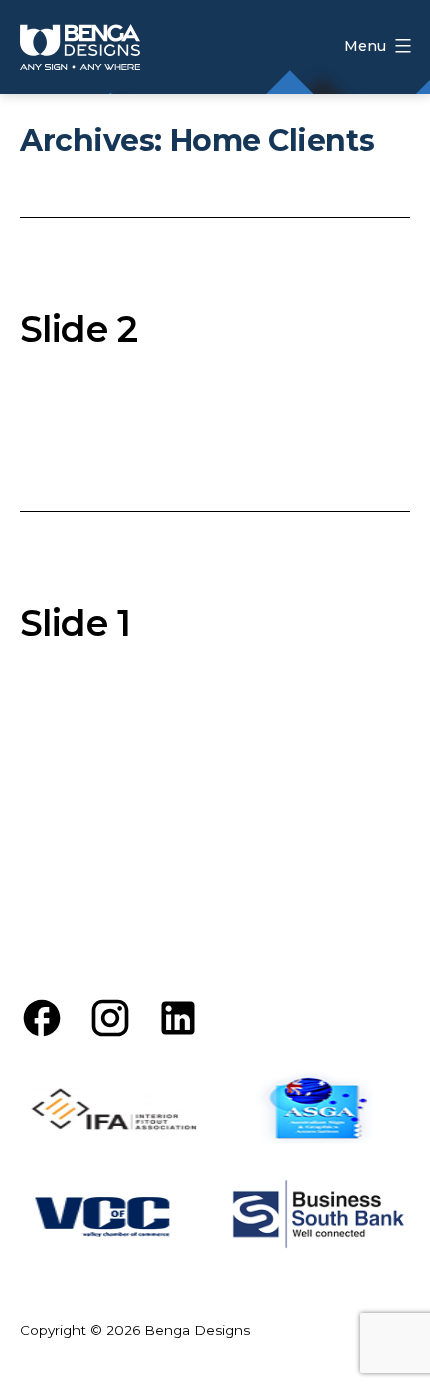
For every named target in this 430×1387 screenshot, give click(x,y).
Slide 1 (75, 623)
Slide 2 (78, 329)
